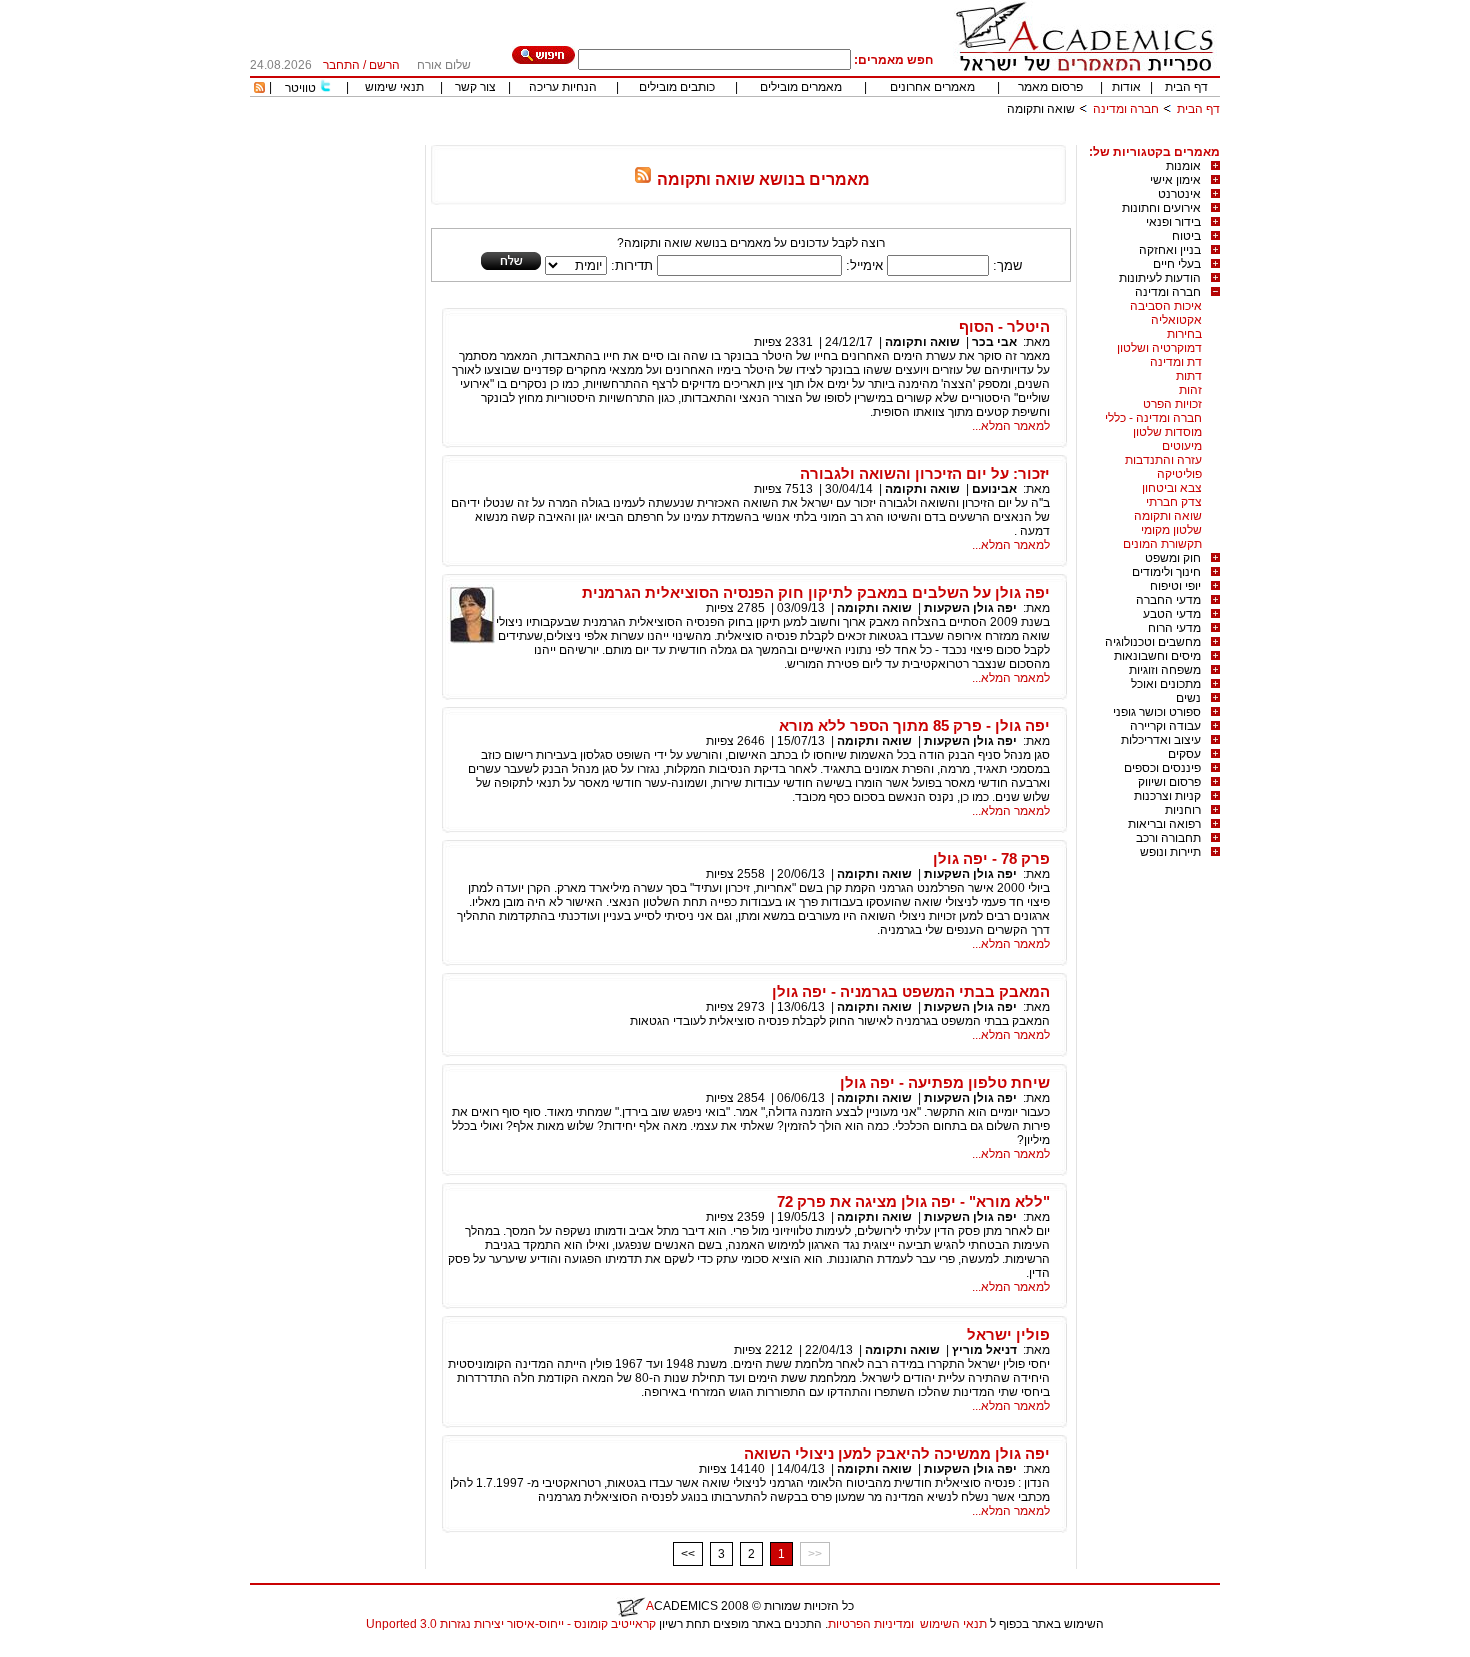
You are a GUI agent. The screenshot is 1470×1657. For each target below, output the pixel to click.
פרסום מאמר (1050, 87)
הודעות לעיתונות (1160, 278)
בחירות (1184, 334)
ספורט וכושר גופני (1157, 712)
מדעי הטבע (1172, 614)
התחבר (341, 65)
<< (688, 1554)
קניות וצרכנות (1167, 796)
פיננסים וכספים (1162, 768)
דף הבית (1186, 87)
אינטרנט (1179, 194)
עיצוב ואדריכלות (1161, 740)
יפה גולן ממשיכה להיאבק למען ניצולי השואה (897, 1453)
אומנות (1183, 166)
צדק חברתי (1174, 502)
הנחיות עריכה (563, 87)
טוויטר (300, 88)
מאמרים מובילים (801, 87)
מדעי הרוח (1174, 628)
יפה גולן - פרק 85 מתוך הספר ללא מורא (914, 725)
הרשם (384, 65)
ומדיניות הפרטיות (871, 1624)
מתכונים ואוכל (1166, 684)
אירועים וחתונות (1161, 208)
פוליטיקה (1179, 474)
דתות (1189, 376)
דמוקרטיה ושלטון (1159, 348)
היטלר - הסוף (1004, 326)
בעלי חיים (1177, 264)
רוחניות (1183, 810)
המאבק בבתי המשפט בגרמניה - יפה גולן (911, 991)
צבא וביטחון (1172, 488)
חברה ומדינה (1126, 109)
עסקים (1184, 754)
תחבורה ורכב (1168, 838)
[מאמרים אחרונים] (259, 89)
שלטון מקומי (1171, 530)
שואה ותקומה (1168, 516)
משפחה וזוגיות (1165, 670)
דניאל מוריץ (984, 1350)
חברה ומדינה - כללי (1153, 418)
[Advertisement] (856, 137)
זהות (1190, 390)
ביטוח (1186, 236)
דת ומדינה (1176, 362)
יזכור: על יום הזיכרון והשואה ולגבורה (925, 473)
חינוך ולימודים (1166, 572)
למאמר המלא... (1011, 426)
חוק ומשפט (1173, 558)
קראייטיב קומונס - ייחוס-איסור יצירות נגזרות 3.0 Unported (511, 1624)
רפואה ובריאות (1164, 824)
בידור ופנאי (1173, 222)
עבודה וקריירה (1165, 726)
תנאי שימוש (394, 87)
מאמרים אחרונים (932, 87)
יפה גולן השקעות (970, 608)
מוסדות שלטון (1167, 432)
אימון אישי (1175, 180)
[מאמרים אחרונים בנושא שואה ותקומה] (643, 179)
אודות (1126, 87)
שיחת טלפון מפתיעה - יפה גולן (945, 1082)
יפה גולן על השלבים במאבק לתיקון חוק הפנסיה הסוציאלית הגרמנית (816, 592)
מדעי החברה (1168, 600)
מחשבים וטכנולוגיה (1153, 642)
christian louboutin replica (78, 1650)
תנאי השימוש (953, 1624)
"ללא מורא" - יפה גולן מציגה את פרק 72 (913, 1201)
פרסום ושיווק (1169, 782)
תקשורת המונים (1162, 544)
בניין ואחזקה (1170, 250)
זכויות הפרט (1172, 404)
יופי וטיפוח (1175, 586)
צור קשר (475, 87)
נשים (1188, 698)
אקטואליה (1176, 320)
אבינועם (994, 489)
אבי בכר (994, 342)
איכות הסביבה (1166, 306)
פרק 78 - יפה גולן (991, 858)
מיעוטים (1182, 446)
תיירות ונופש (1170, 852)
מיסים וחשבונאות (1157, 656)
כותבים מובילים (677, 87)
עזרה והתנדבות (1163, 460)
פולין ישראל (1008, 1334)
